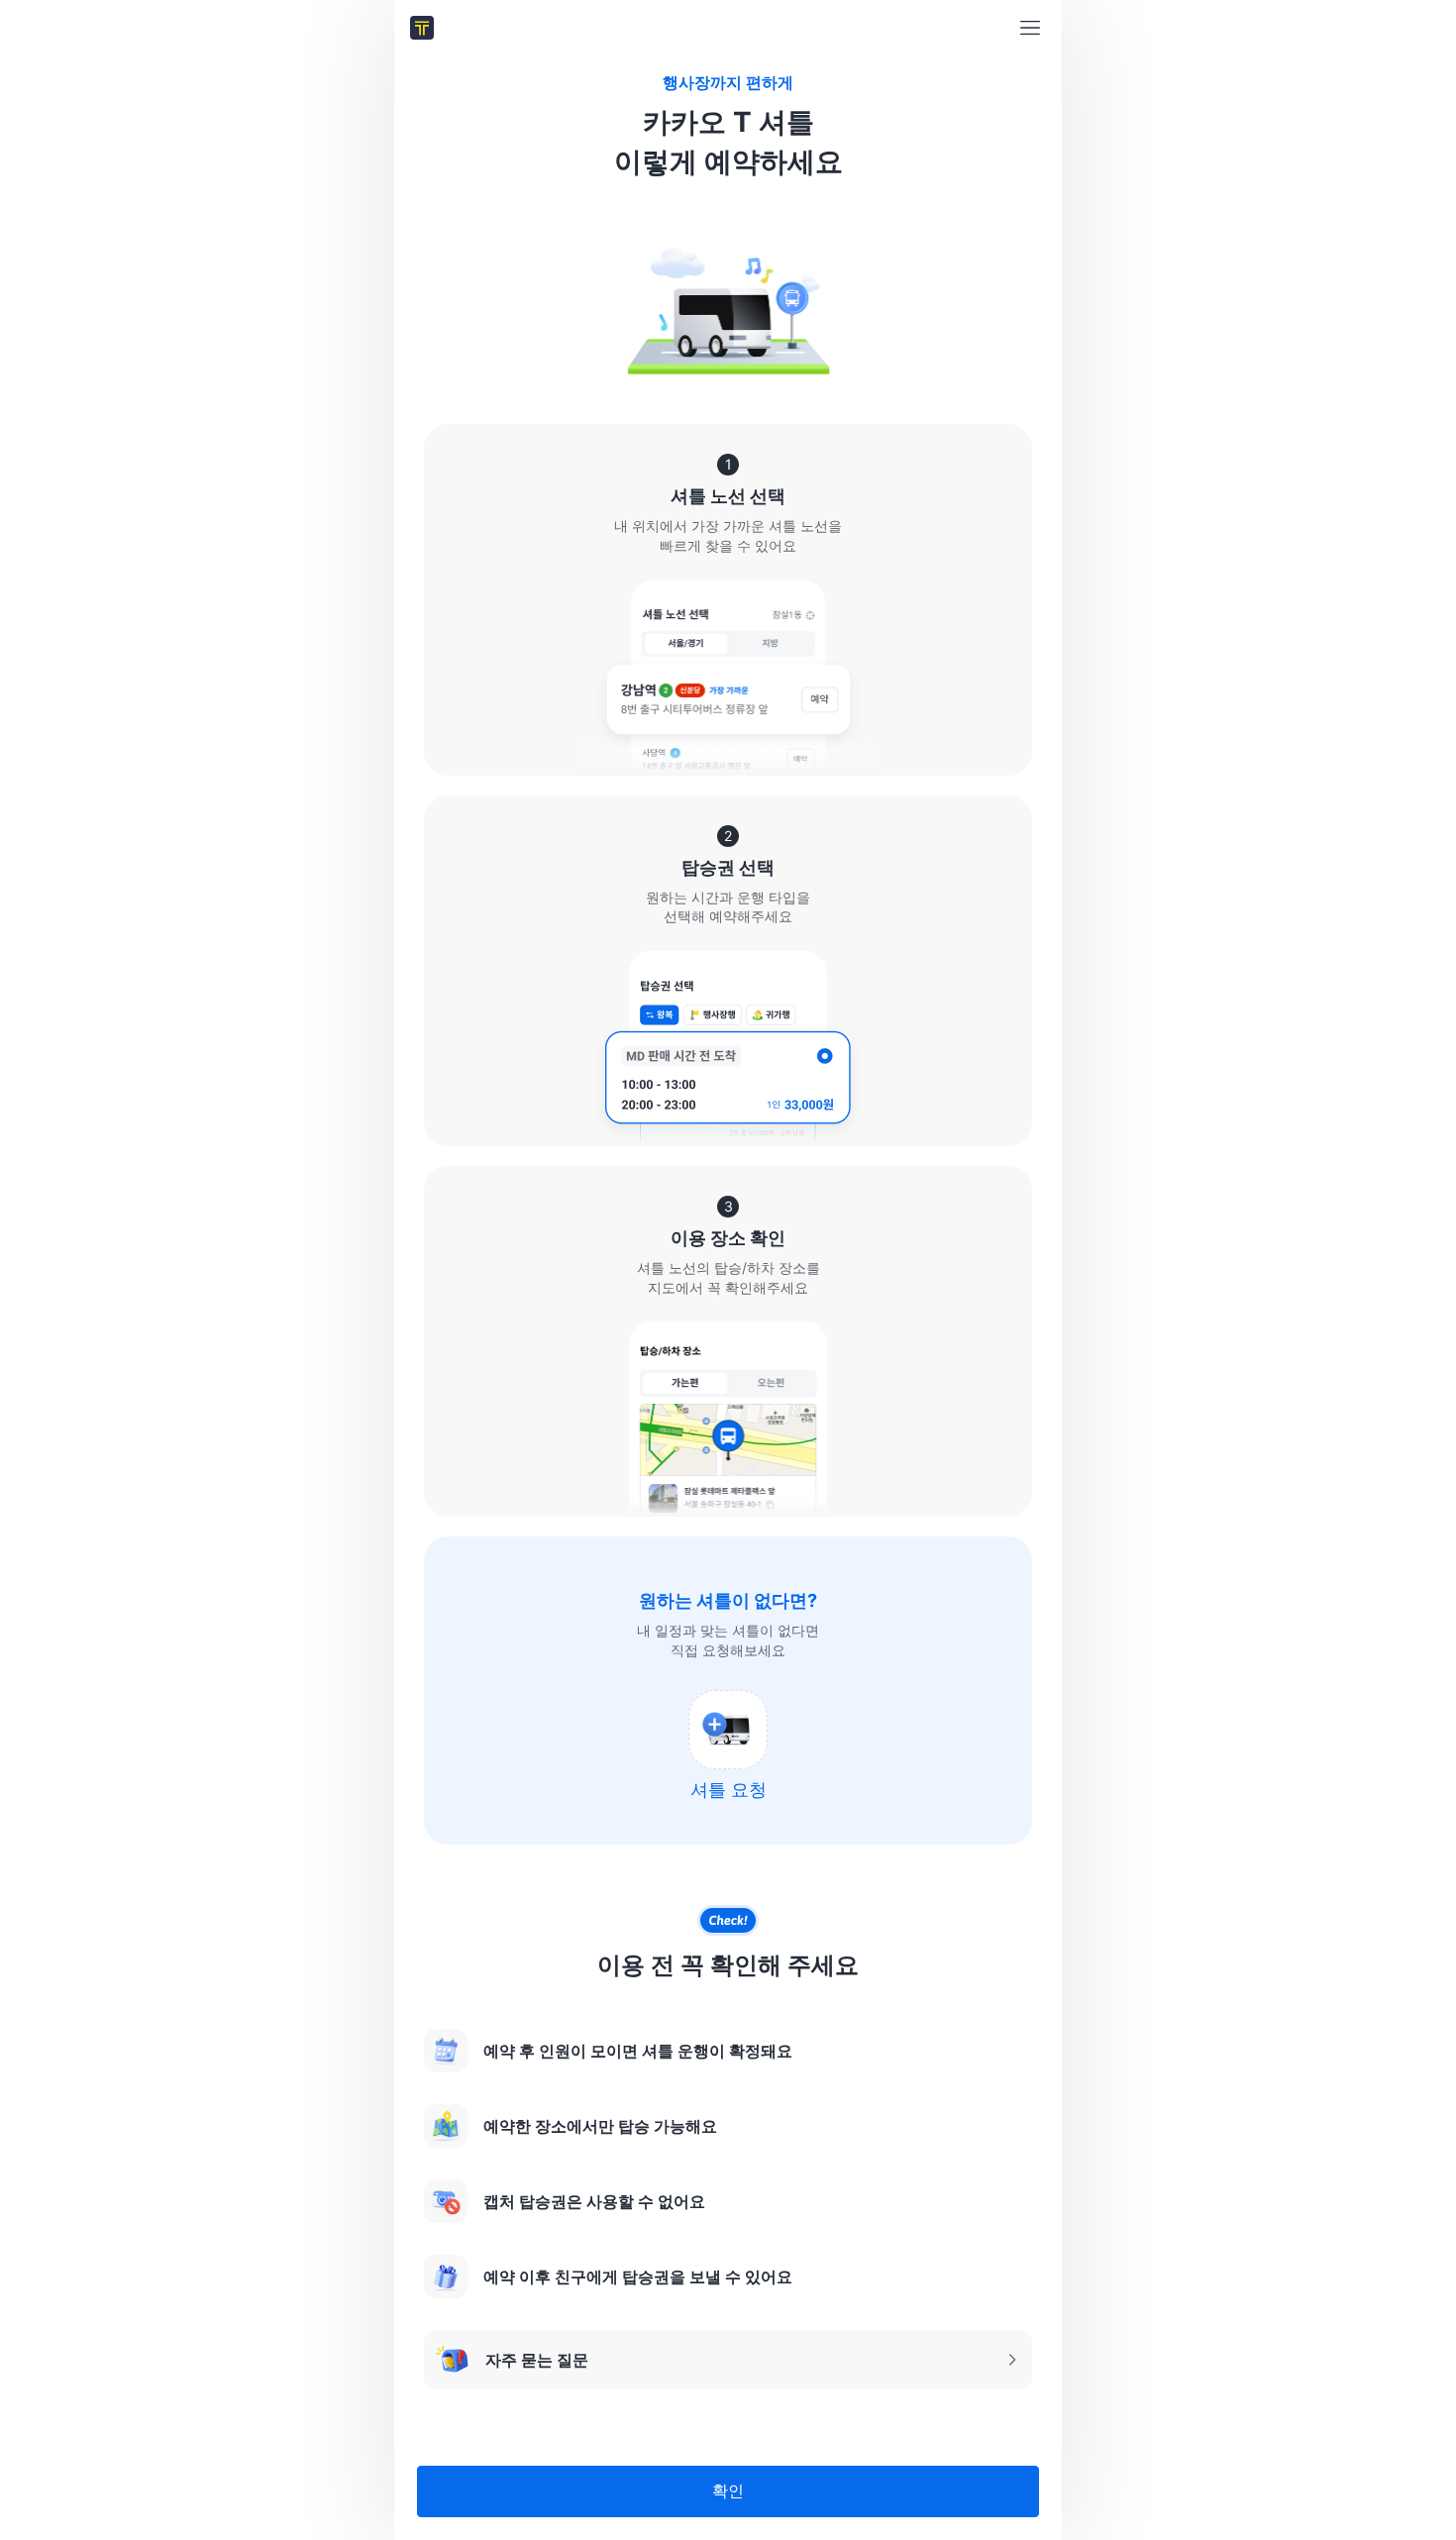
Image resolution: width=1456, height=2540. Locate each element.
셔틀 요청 (728, 1790)
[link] (422, 28)
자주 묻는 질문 (511, 2365)
